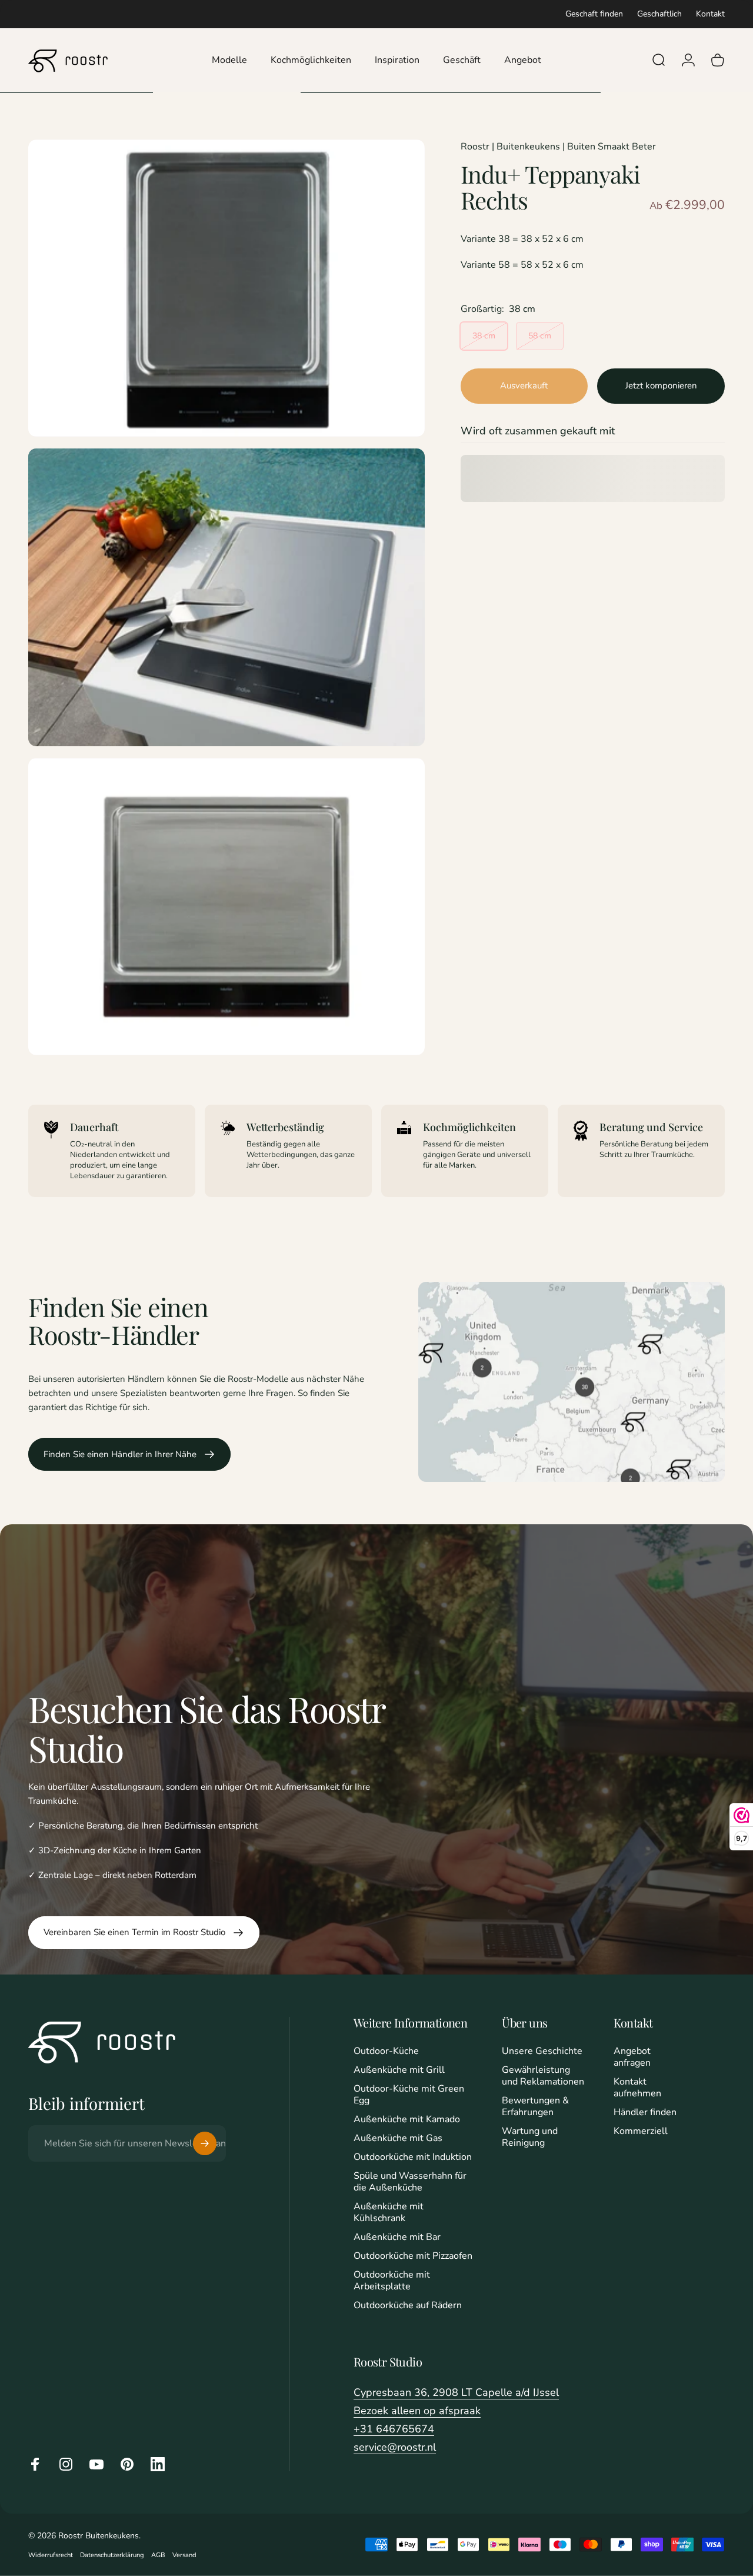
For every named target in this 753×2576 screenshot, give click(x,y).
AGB (158, 2555)
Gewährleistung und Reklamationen (543, 2076)
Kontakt (710, 14)
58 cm (540, 336)
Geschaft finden (594, 14)
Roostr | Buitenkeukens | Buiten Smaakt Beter (558, 147)
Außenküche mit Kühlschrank (389, 2212)
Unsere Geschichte (542, 2051)
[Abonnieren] (205, 2143)
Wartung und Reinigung (530, 2137)
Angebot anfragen (632, 2057)
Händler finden (645, 2112)
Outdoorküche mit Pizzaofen (413, 2256)
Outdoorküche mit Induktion (413, 2157)
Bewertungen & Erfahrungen (535, 2106)
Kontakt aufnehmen (637, 2088)
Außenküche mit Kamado (407, 2119)
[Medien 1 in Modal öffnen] (226, 288)
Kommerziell (641, 2131)
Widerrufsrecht (51, 2555)
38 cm (484, 336)
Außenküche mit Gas (398, 2138)
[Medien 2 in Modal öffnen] (226, 597)
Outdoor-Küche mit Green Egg (409, 2095)
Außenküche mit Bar (397, 2237)
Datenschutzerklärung (112, 2555)
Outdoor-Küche (386, 2051)
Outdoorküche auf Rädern (408, 2305)
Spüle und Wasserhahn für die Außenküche (410, 2182)
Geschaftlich (659, 14)
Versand (184, 2555)
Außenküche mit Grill (399, 2070)
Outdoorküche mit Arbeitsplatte (392, 2281)
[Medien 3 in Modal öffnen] (226, 907)
